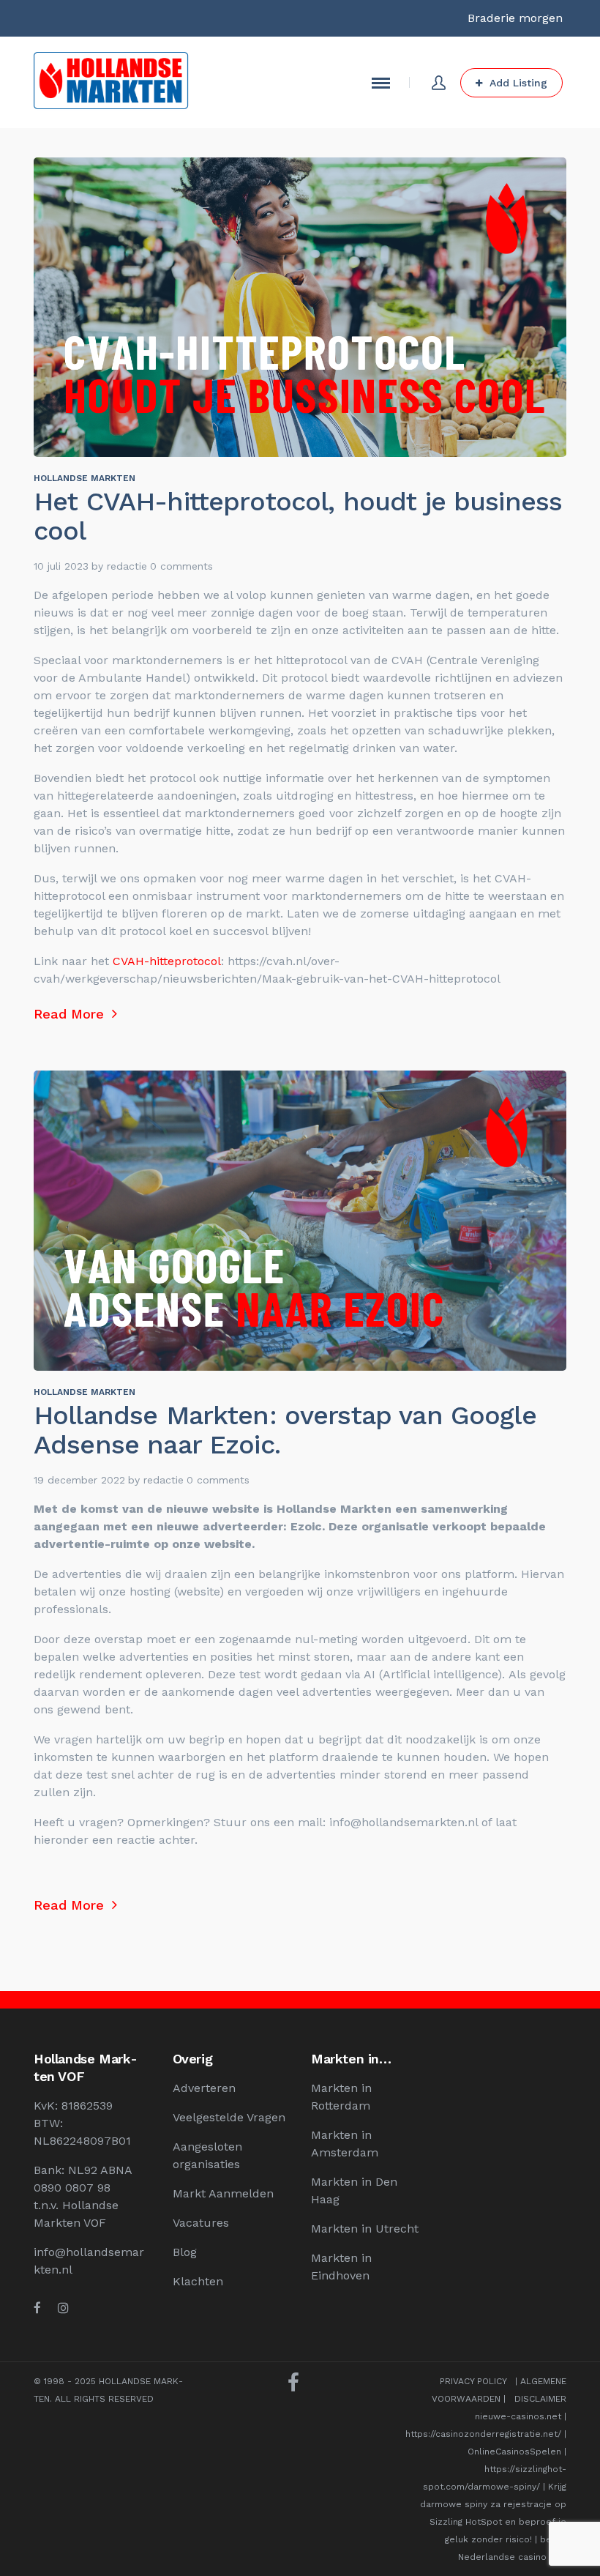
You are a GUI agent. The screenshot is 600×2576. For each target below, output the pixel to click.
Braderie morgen (515, 18)
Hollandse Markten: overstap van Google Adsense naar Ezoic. (285, 1430)
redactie (127, 566)
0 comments (181, 566)
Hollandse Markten (85, 478)
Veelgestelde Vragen (229, 2117)
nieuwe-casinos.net (518, 2416)
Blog (185, 2252)
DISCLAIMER (540, 2399)
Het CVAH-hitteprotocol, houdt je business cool (298, 516)
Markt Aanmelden (223, 2193)
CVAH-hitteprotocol (165, 961)
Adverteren (204, 2088)
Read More (71, 1014)
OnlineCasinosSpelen (514, 2452)
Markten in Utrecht (365, 2229)
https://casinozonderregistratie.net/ (483, 2434)
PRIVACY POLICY (473, 2381)
